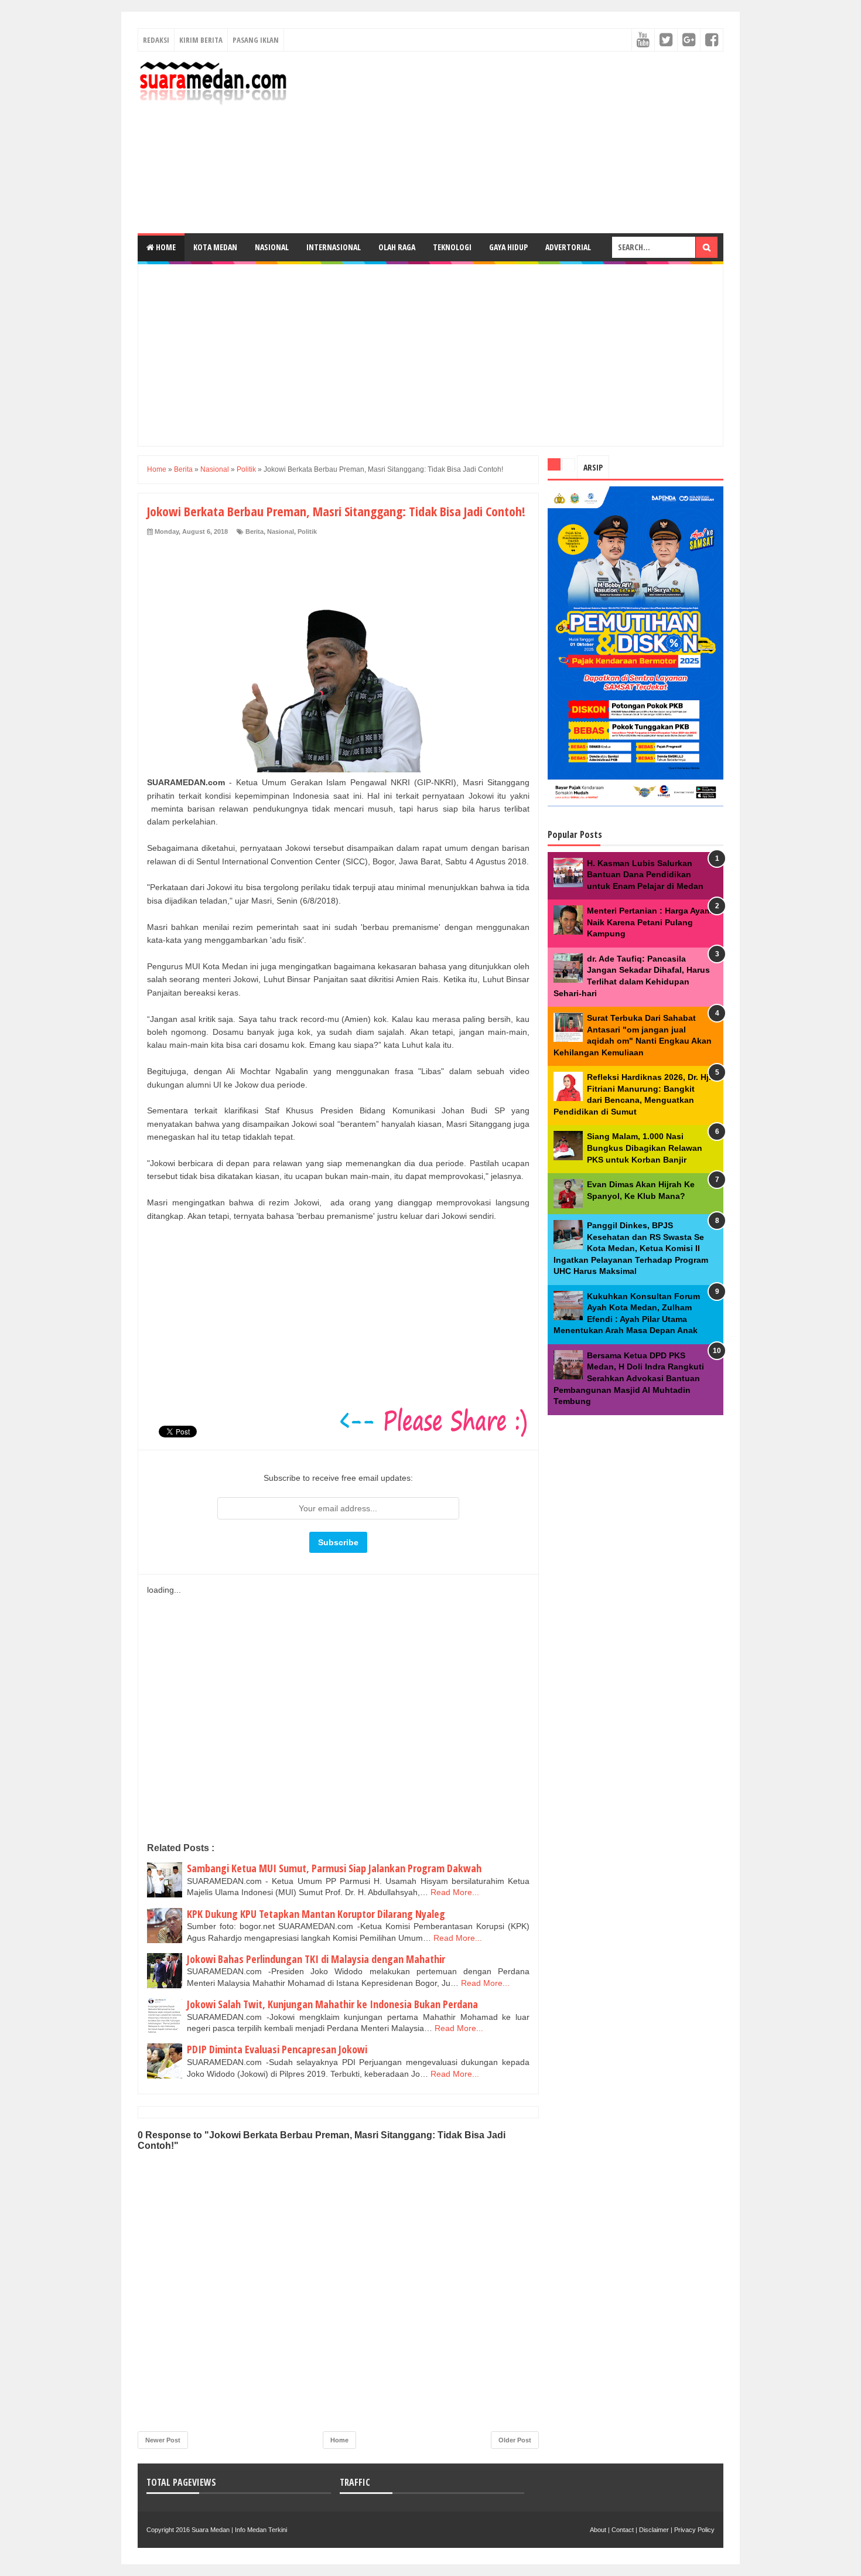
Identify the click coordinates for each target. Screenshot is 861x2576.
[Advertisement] (510, 142)
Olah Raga (397, 247)
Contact (623, 2530)
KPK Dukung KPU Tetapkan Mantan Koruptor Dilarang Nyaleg (316, 1914)
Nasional (272, 247)
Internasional (334, 247)
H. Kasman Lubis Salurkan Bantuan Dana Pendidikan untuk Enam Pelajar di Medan (645, 875)
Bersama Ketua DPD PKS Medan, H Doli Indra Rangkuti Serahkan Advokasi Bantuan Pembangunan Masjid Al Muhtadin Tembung (629, 1378)
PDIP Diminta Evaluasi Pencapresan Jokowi (277, 2049)
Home (165, 247)
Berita (254, 531)
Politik (307, 531)
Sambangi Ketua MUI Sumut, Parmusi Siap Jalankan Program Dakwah (334, 1868)
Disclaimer (654, 2530)
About (598, 2530)
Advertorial (568, 247)
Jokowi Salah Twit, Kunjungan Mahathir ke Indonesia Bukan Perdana (332, 2004)
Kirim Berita (201, 40)
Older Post (515, 2440)
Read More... (455, 1892)
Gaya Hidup (508, 247)
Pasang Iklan (256, 40)
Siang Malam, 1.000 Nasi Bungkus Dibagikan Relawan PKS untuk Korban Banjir (645, 1148)
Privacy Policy (694, 2530)
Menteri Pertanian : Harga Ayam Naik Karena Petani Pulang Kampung (649, 922)
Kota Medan (215, 247)
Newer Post (163, 2440)
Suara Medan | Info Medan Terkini (239, 2530)
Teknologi (452, 247)
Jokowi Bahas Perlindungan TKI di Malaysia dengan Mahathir (316, 1959)
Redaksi (156, 40)
